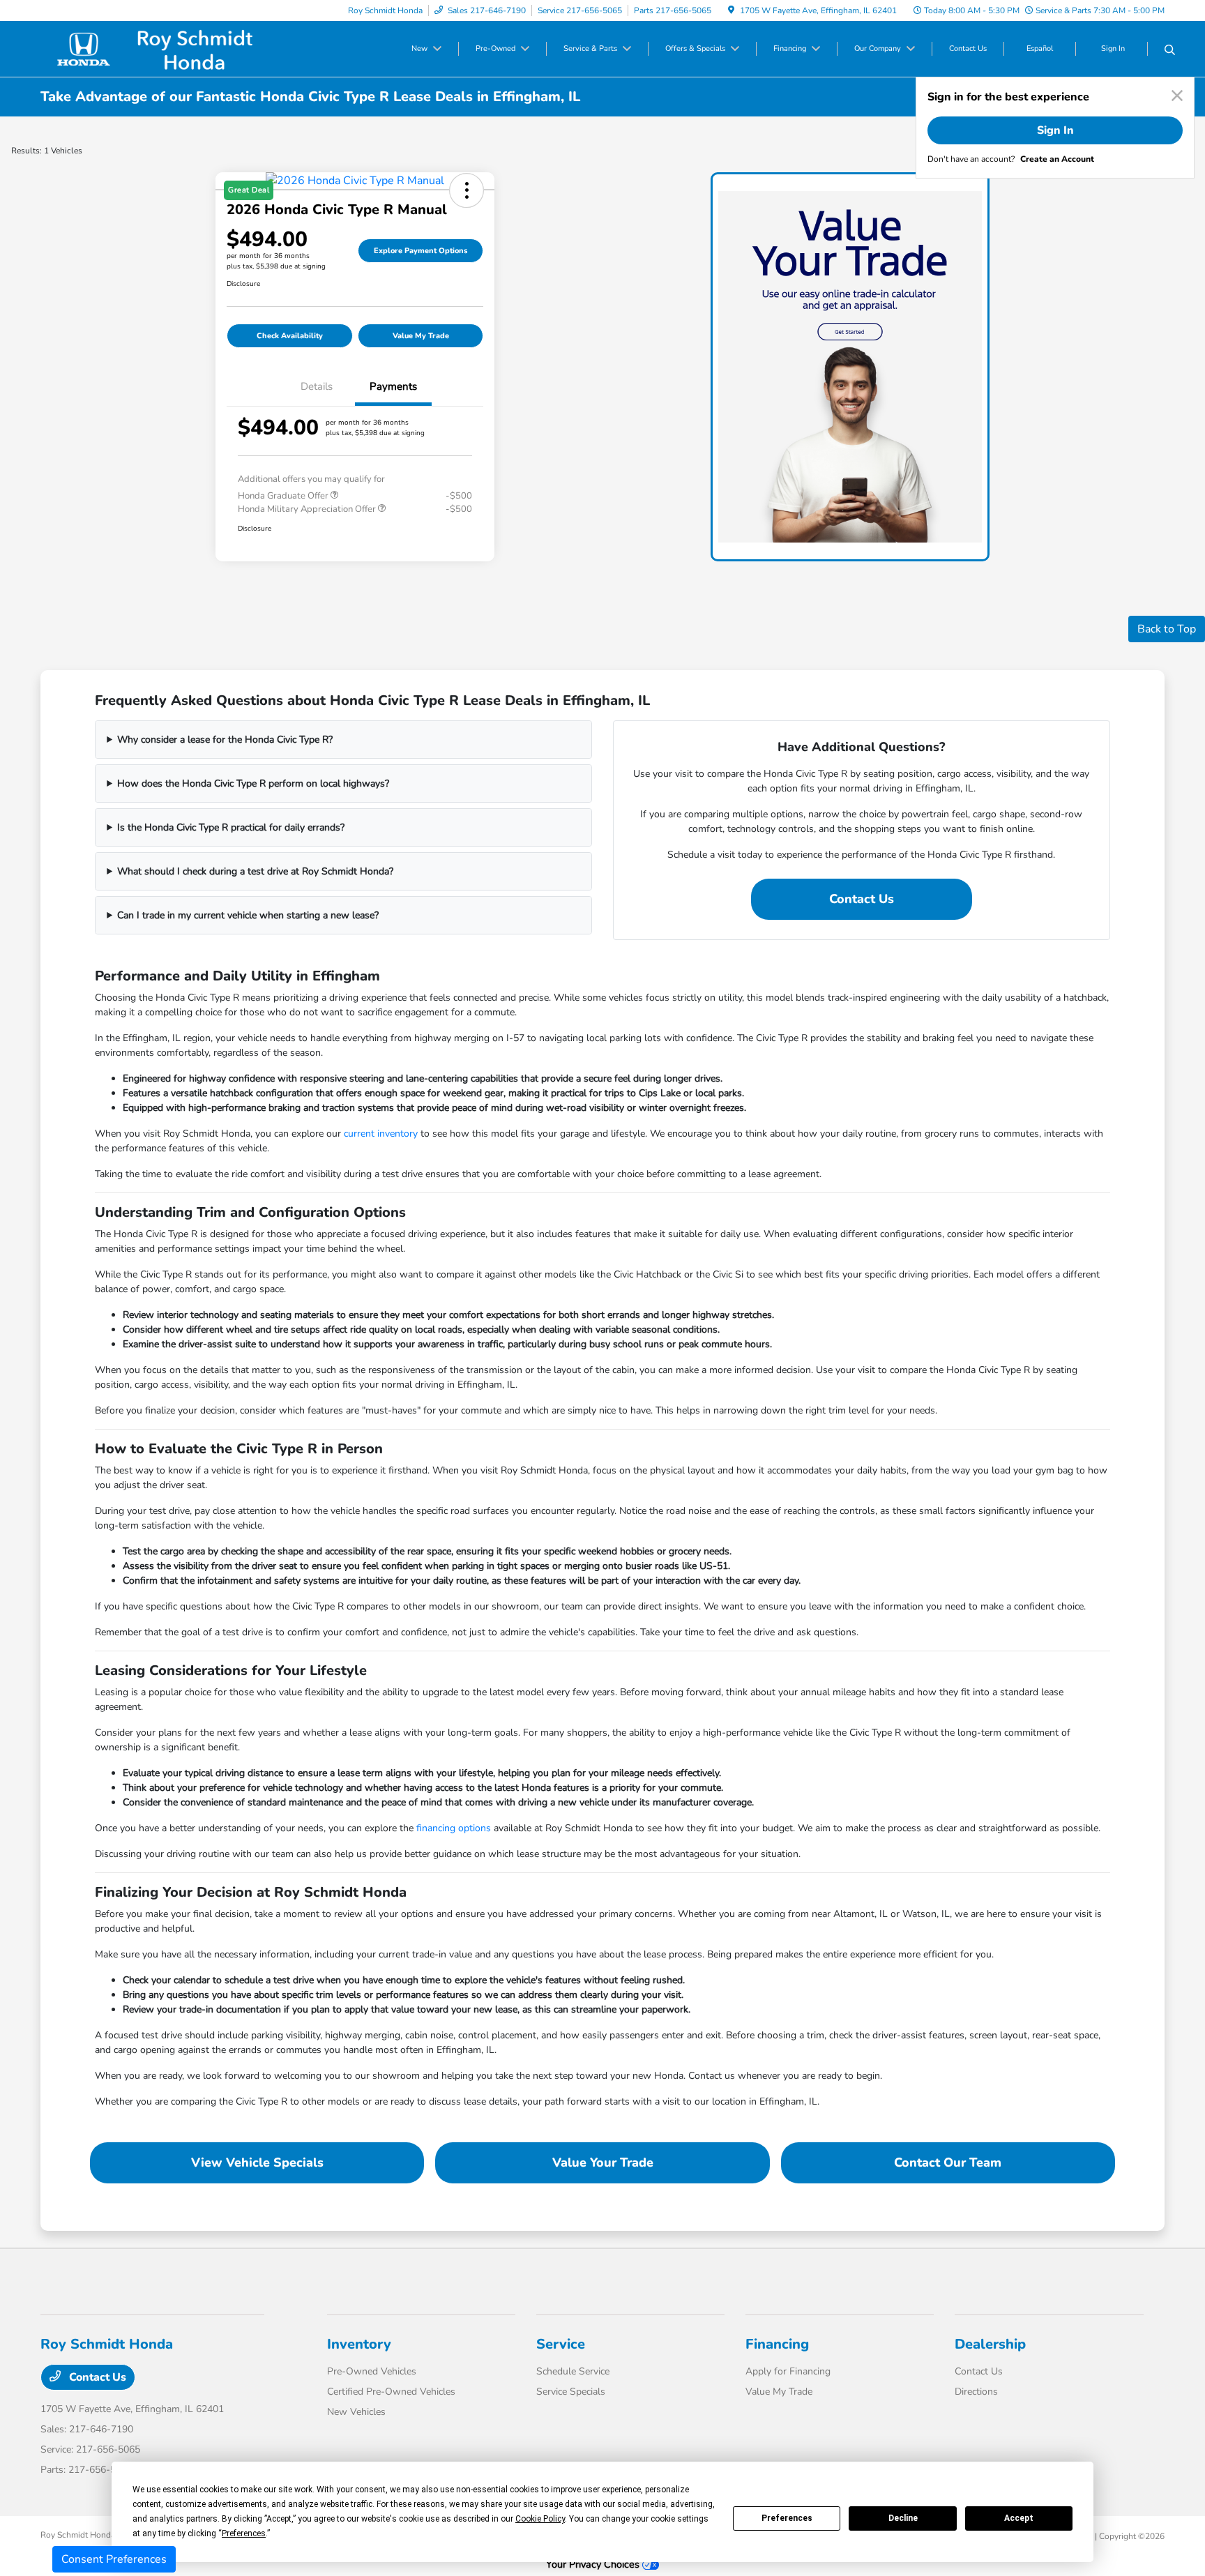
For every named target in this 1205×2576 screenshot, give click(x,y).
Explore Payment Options (420, 251)
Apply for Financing (788, 2371)
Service (561, 2344)
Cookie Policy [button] (540, 2519)
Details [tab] (317, 386)
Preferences (787, 2518)
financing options (454, 1828)
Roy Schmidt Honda (78, 2535)
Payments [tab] (393, 386)
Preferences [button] (244, 2533)
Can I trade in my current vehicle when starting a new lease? (248, 915)
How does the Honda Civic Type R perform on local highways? (253, 783)
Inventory (359, 2344)
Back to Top (1167, 629)
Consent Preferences (114, 2559)
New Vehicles (356, 2412)
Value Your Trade (603, 2162)
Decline (903, 2518)
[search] (1170, 51)
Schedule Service (573, 2371)
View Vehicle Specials (257, 2162)
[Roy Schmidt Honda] (160, 48)
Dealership (990, 2344)
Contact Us (862, 899)
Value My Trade (421, 336)
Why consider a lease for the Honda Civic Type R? (225, 740)
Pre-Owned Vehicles (372, 2371)
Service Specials (571, 2392)
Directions (976, 2392)
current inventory (381, 1134)
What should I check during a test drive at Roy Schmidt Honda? (255, 871)
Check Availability (290, 336)
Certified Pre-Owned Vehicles (391, 2392)
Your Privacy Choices (594, 2564)
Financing (777, 2344)
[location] (731, 10)
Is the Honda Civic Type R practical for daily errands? (231, 827)
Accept (1019, 2518)
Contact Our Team (948, 2162)
